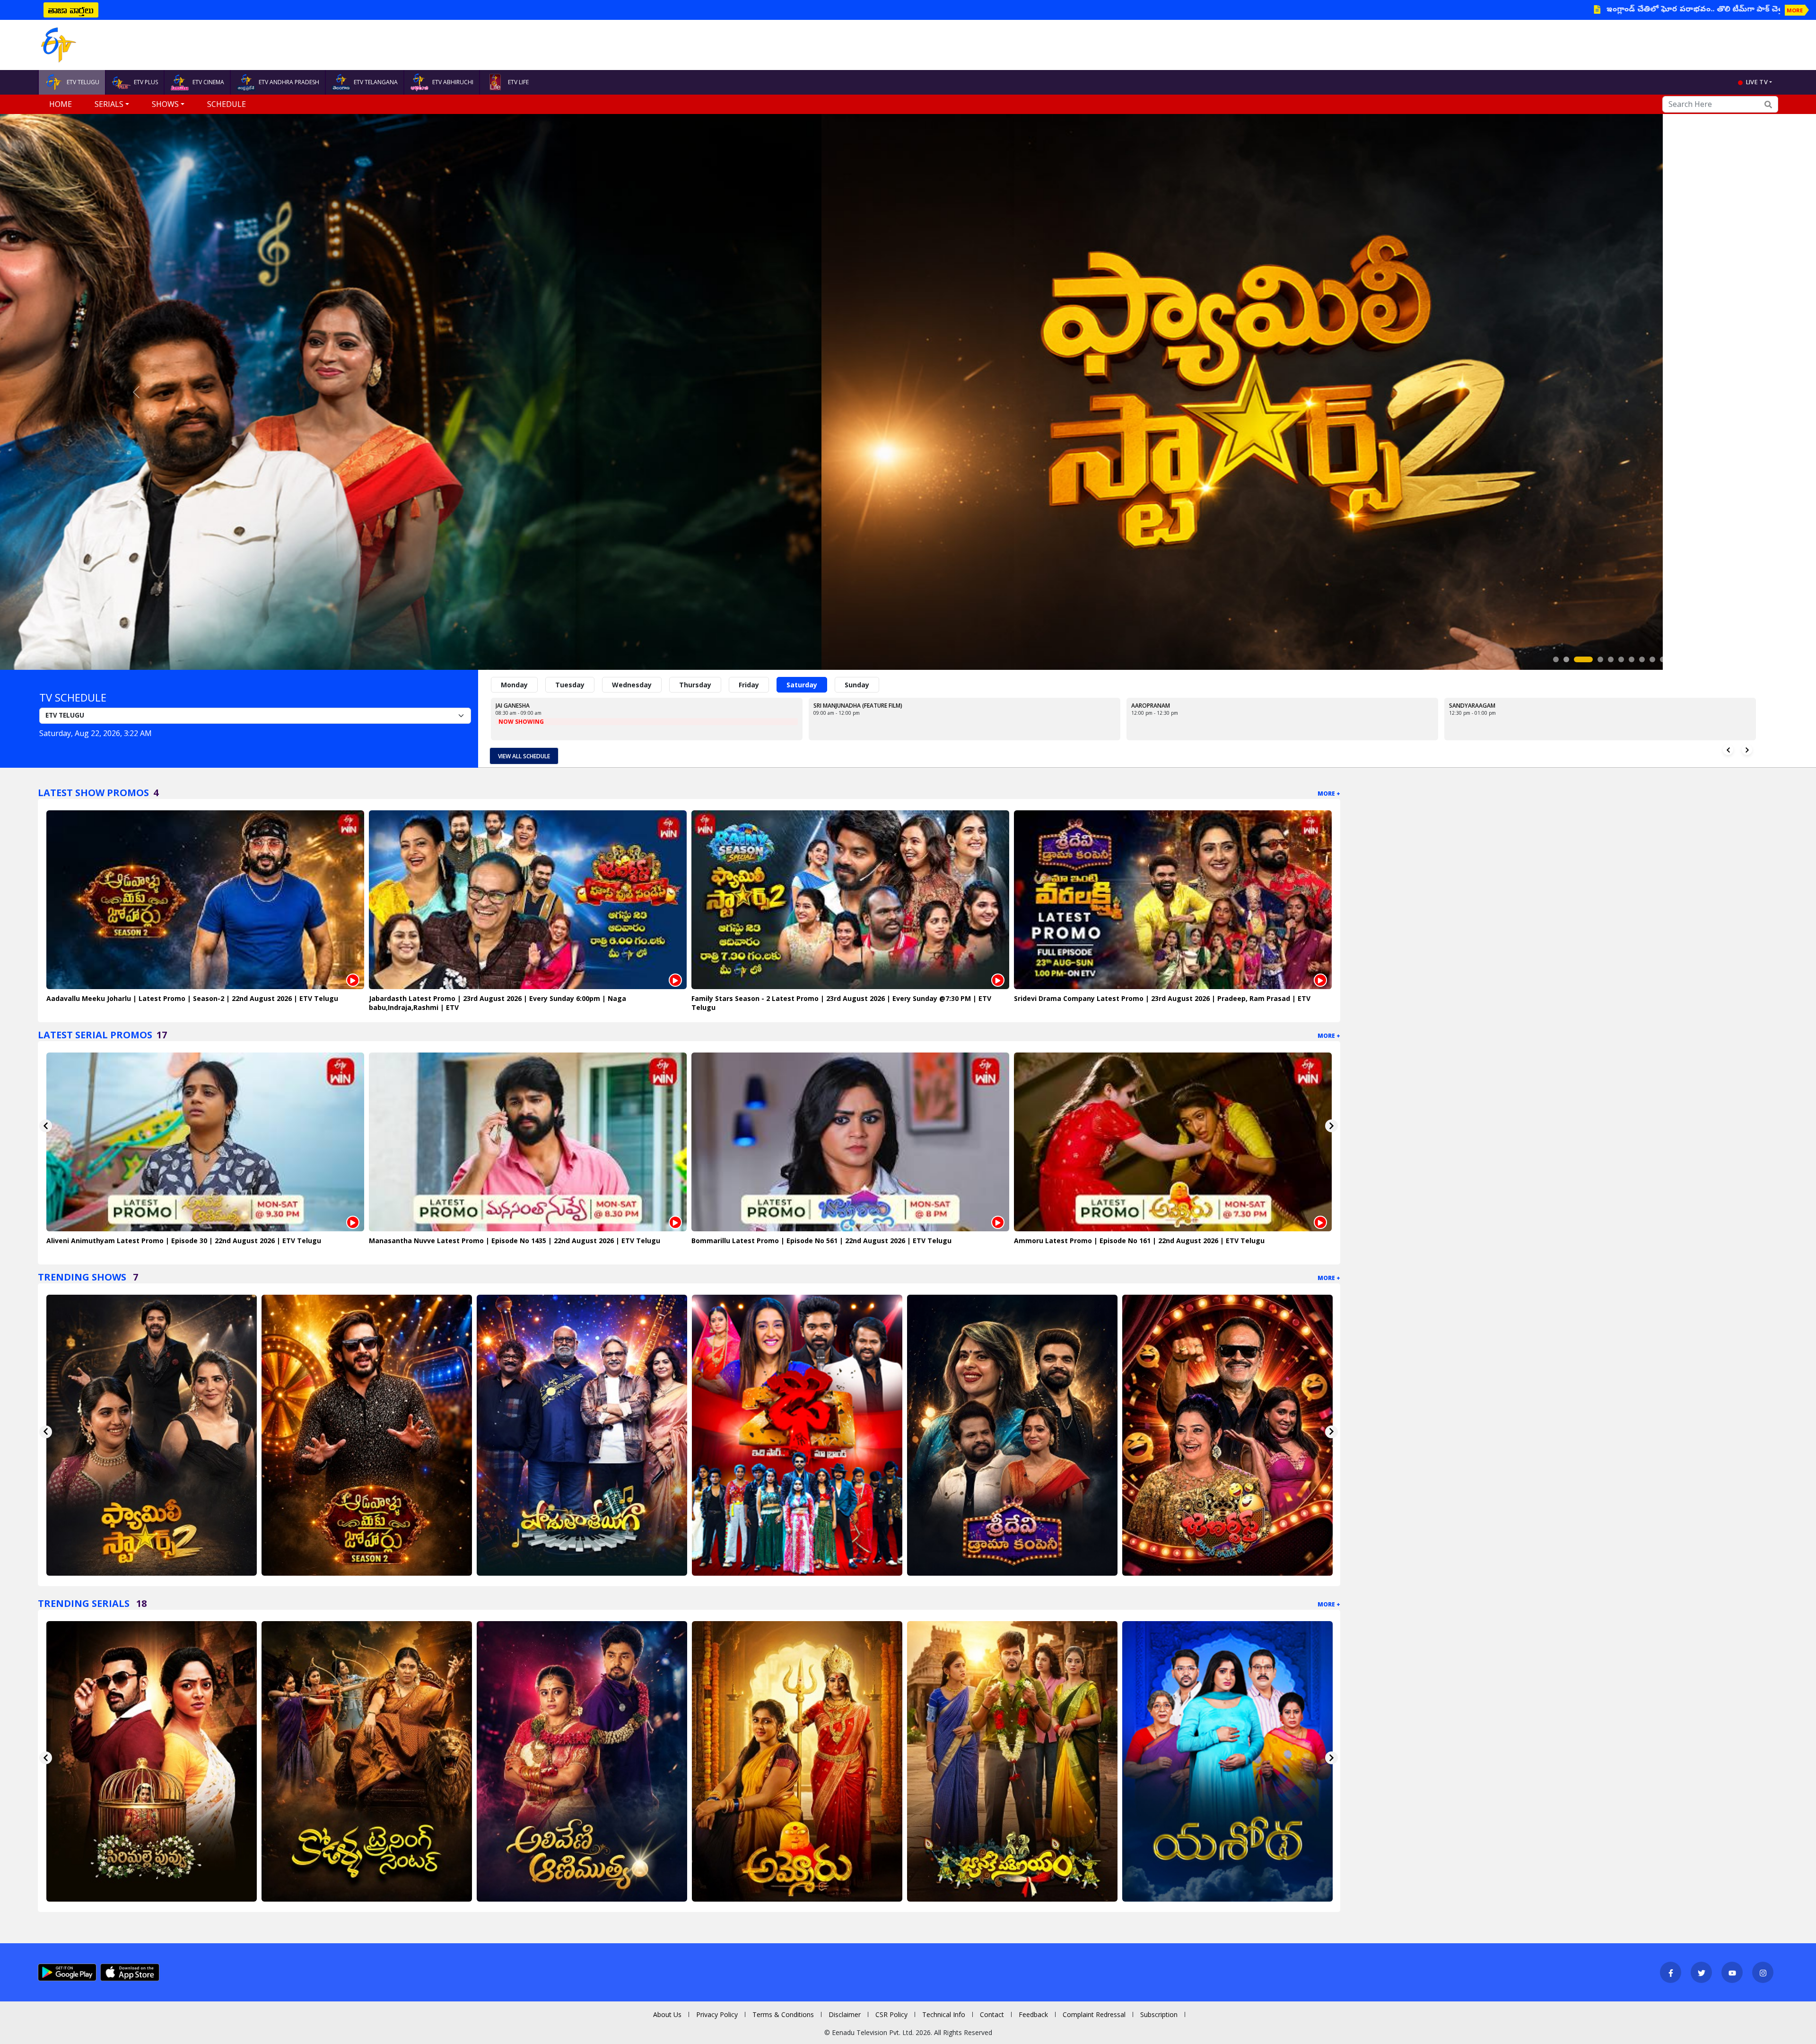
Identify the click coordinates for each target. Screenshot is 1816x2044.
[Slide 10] (1663, 659)
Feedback (1033, 2014)
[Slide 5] (1611, 659)
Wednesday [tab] (632, 685)
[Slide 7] (1632, 659)
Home (61, 104)
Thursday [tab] (695, 685)
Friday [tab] (749, 685)
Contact (992, 2014)
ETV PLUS (146, 82)
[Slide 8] (1642, 659)
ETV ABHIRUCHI (453, 82)
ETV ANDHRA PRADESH (289, 82)
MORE (1795, 10)
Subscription (1159, 2014)
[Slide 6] (1621, 659)
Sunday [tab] (857, 685)
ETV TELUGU (83, 82)
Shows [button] (165, 104)
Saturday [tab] (802, 685)
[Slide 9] (1652, 659)
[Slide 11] (1673, 659)
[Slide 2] (1566, 659)
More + (1329, 794)
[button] (136, 392)
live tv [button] (1757, 82)
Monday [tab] (514, 685)
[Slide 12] (1684, 659)
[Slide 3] (1577, 659)
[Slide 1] (1556, 659)
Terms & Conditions (783, 2014)
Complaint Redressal (1094, 2014)
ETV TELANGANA (376, 82)
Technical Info (944, 2014)
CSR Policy (891, 2014)
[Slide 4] (1594, 659)
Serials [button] (109, 104)
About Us (667, 2014)
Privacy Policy (717, 2014)
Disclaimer (845, 2014)
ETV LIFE (518, 82)
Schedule (227, 104)
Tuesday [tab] (570, 685)
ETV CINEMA (208, 82)
